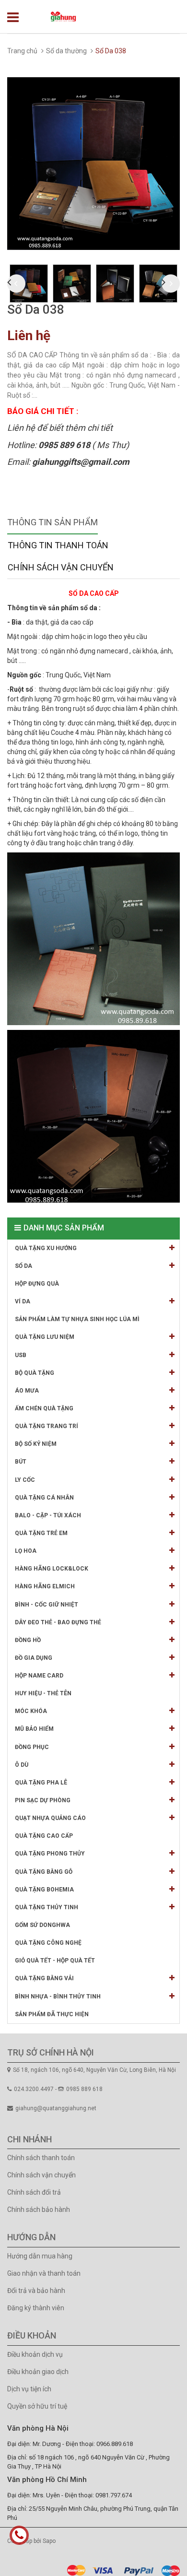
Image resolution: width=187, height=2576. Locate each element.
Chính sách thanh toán (41, 2158)
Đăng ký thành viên (36, 2308)
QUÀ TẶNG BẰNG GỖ (44, 1872)
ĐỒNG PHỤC (32, 1747)
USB (21, 1355)
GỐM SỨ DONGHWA (42, 1925)
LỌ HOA (26, 1551)
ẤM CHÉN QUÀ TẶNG (44, 1408)
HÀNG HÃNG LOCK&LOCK (52, 1569)
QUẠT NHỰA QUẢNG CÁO (50, 1818)
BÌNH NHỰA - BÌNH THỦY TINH (58, 1997)
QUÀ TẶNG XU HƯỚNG (46, 1248)
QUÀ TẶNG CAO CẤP (44, 1836)
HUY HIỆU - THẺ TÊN (43, 1693)
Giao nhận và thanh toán (44, 2273)
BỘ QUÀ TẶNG (35, 1373)
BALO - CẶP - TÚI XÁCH (48, 1515)
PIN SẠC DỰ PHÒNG (43, 1800)
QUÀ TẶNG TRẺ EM (41, 1533)
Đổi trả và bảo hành (36, 2291)
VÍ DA (23, 1301)
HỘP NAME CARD (39, 1676)
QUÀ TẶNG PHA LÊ (41, 1783)
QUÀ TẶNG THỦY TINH (47, 1907)
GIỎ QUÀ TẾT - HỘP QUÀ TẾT (55, 1961)
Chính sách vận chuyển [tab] (61, 567)
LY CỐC (25, 1480)
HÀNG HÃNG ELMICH (45, 1586)
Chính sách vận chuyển (41, 2175)
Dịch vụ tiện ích (29, 2389)
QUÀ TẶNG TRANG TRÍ (47, 1426)
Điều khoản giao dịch (38, 2372)
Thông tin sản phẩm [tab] (53, 522)
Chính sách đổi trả (34, 2192)
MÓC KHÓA (31, 1711)
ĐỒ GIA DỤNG (34, 1658)
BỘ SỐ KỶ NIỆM (36, 1444)
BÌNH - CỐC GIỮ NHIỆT (47, 1605)
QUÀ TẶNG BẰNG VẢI (44, 1978)
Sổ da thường (66, 51)
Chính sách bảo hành (39, 2210)
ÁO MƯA (27, 1391)
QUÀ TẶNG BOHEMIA (44, 1890)
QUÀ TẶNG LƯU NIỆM (45, 1337)
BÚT (21, 1462)
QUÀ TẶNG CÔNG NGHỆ (48, 1943)
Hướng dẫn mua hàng (40, 2256)
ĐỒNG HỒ (28, 1640)
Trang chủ (22, 51)
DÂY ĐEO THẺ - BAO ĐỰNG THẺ (58, 1622)
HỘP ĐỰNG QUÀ (37, 1284)
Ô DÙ (22, 1765)
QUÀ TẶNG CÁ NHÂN (44, 1498)
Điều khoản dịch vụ (35, 2354)
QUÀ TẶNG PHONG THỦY (50, 1854)
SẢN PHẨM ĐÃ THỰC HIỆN (52, 2014)
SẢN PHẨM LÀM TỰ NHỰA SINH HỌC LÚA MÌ (77, 1319)
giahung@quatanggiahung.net (56, 2108)
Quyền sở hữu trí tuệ (37, 2406)
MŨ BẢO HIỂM (34, 1729)
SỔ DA (23, 1266)
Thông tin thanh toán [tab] (58, 545)
